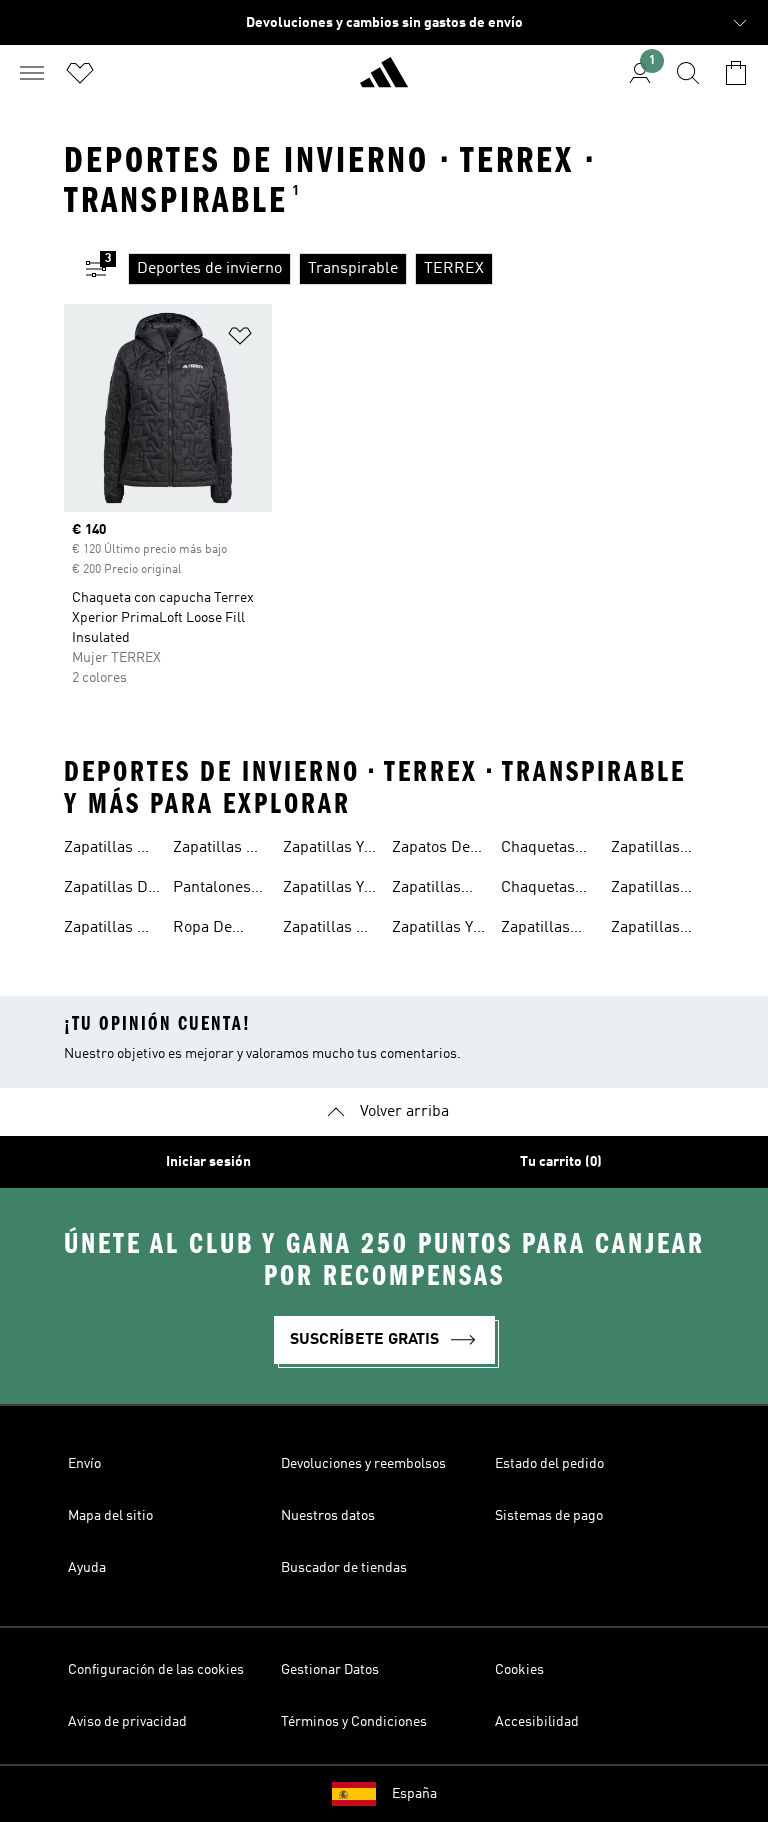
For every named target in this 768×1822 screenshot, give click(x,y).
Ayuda (87, 1568)
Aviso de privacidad (127, 1722)
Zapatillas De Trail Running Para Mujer (219, 850)
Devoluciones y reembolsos (363, 1464)
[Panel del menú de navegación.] (32, 73)
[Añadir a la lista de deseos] (240, 339)
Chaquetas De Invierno (541, 890)
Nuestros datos (328, 1516)
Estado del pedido (549, 1464)
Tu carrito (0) (561, 1162)
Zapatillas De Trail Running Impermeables (115, 890)
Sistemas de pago (549, 1516)
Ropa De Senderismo (215, 930)
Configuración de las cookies (156, 1670)
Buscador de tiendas (344, 1568)
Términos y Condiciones (354, 1722)
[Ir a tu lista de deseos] (80, 73)
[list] (416, 269)
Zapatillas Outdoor (535, 930)
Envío (84, 1464)
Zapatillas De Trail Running (110, 850)
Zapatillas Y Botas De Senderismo (325, 850)
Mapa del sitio (110, 1516)
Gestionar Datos (330, 1670)
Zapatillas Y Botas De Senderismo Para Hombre (325, 890)
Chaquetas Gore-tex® (538, 850)
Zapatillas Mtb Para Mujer (645, 930)
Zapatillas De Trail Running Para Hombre (110, 930)
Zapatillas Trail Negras (655, 850)
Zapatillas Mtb (426, 890)
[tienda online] (384, 81)
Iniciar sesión (208, 1162)
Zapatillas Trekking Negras (645, 890)
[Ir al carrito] (736, 73)
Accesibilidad (537, 1722)
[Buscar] (688, 73)
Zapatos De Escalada (431, 850)
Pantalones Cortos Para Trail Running (214, 890)
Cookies (519, 1670)
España (414, 1794)
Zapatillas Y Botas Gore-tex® (434, 930)
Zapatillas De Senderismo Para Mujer (329, 930)
